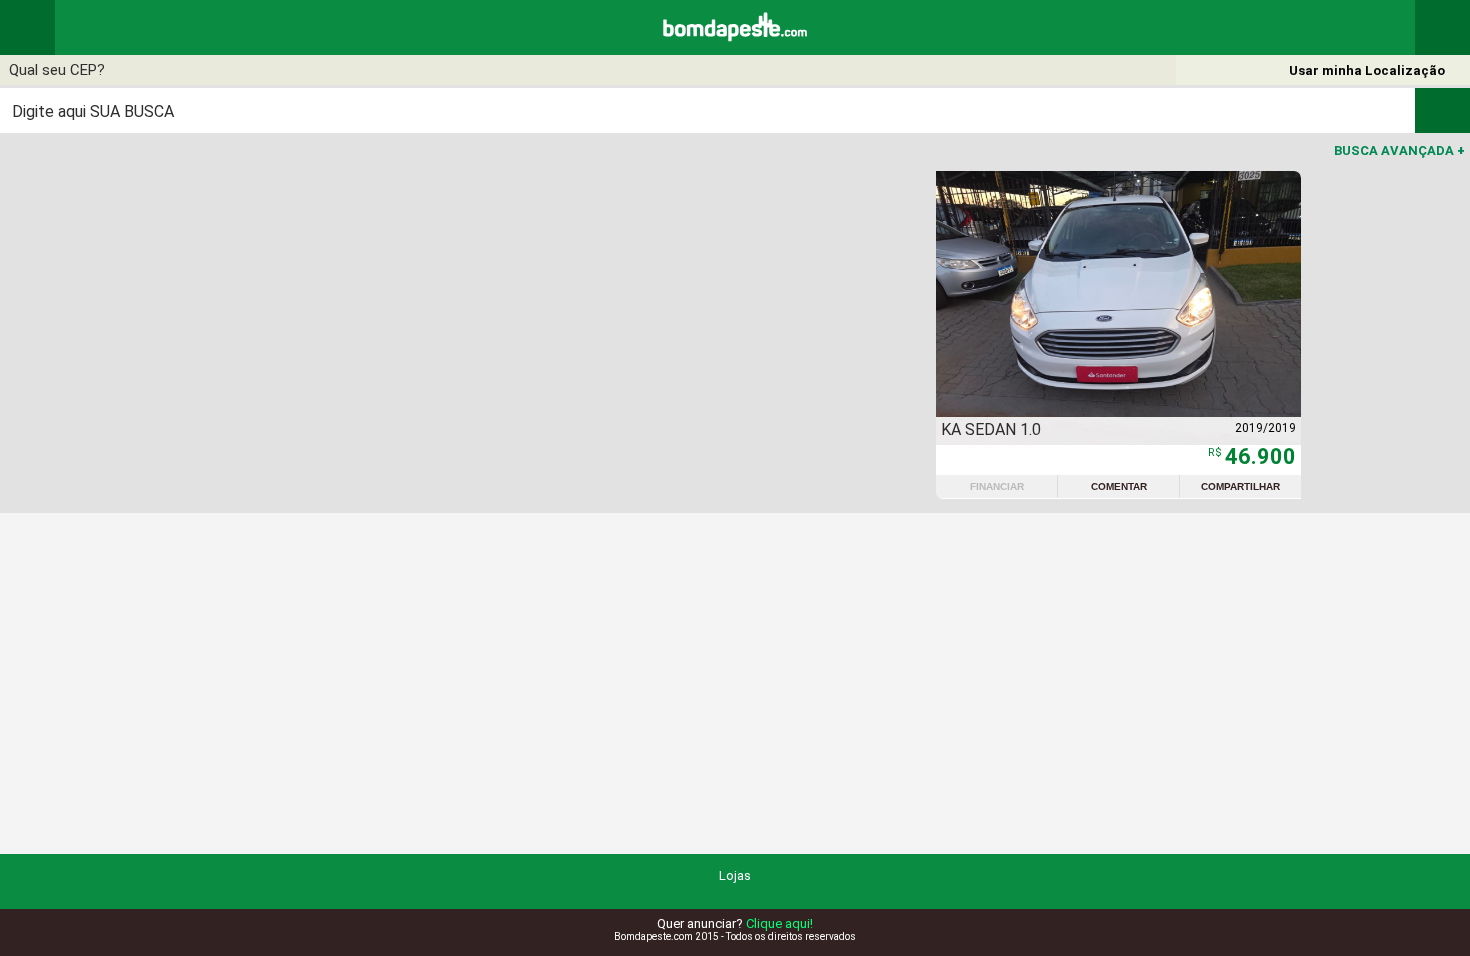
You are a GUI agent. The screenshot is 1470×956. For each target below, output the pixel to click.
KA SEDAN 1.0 (991, 429)
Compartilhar (1240, 486)
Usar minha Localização (1367, 70)
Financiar (997, 486)
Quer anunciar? (735, 923)
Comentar (1119, 486)
